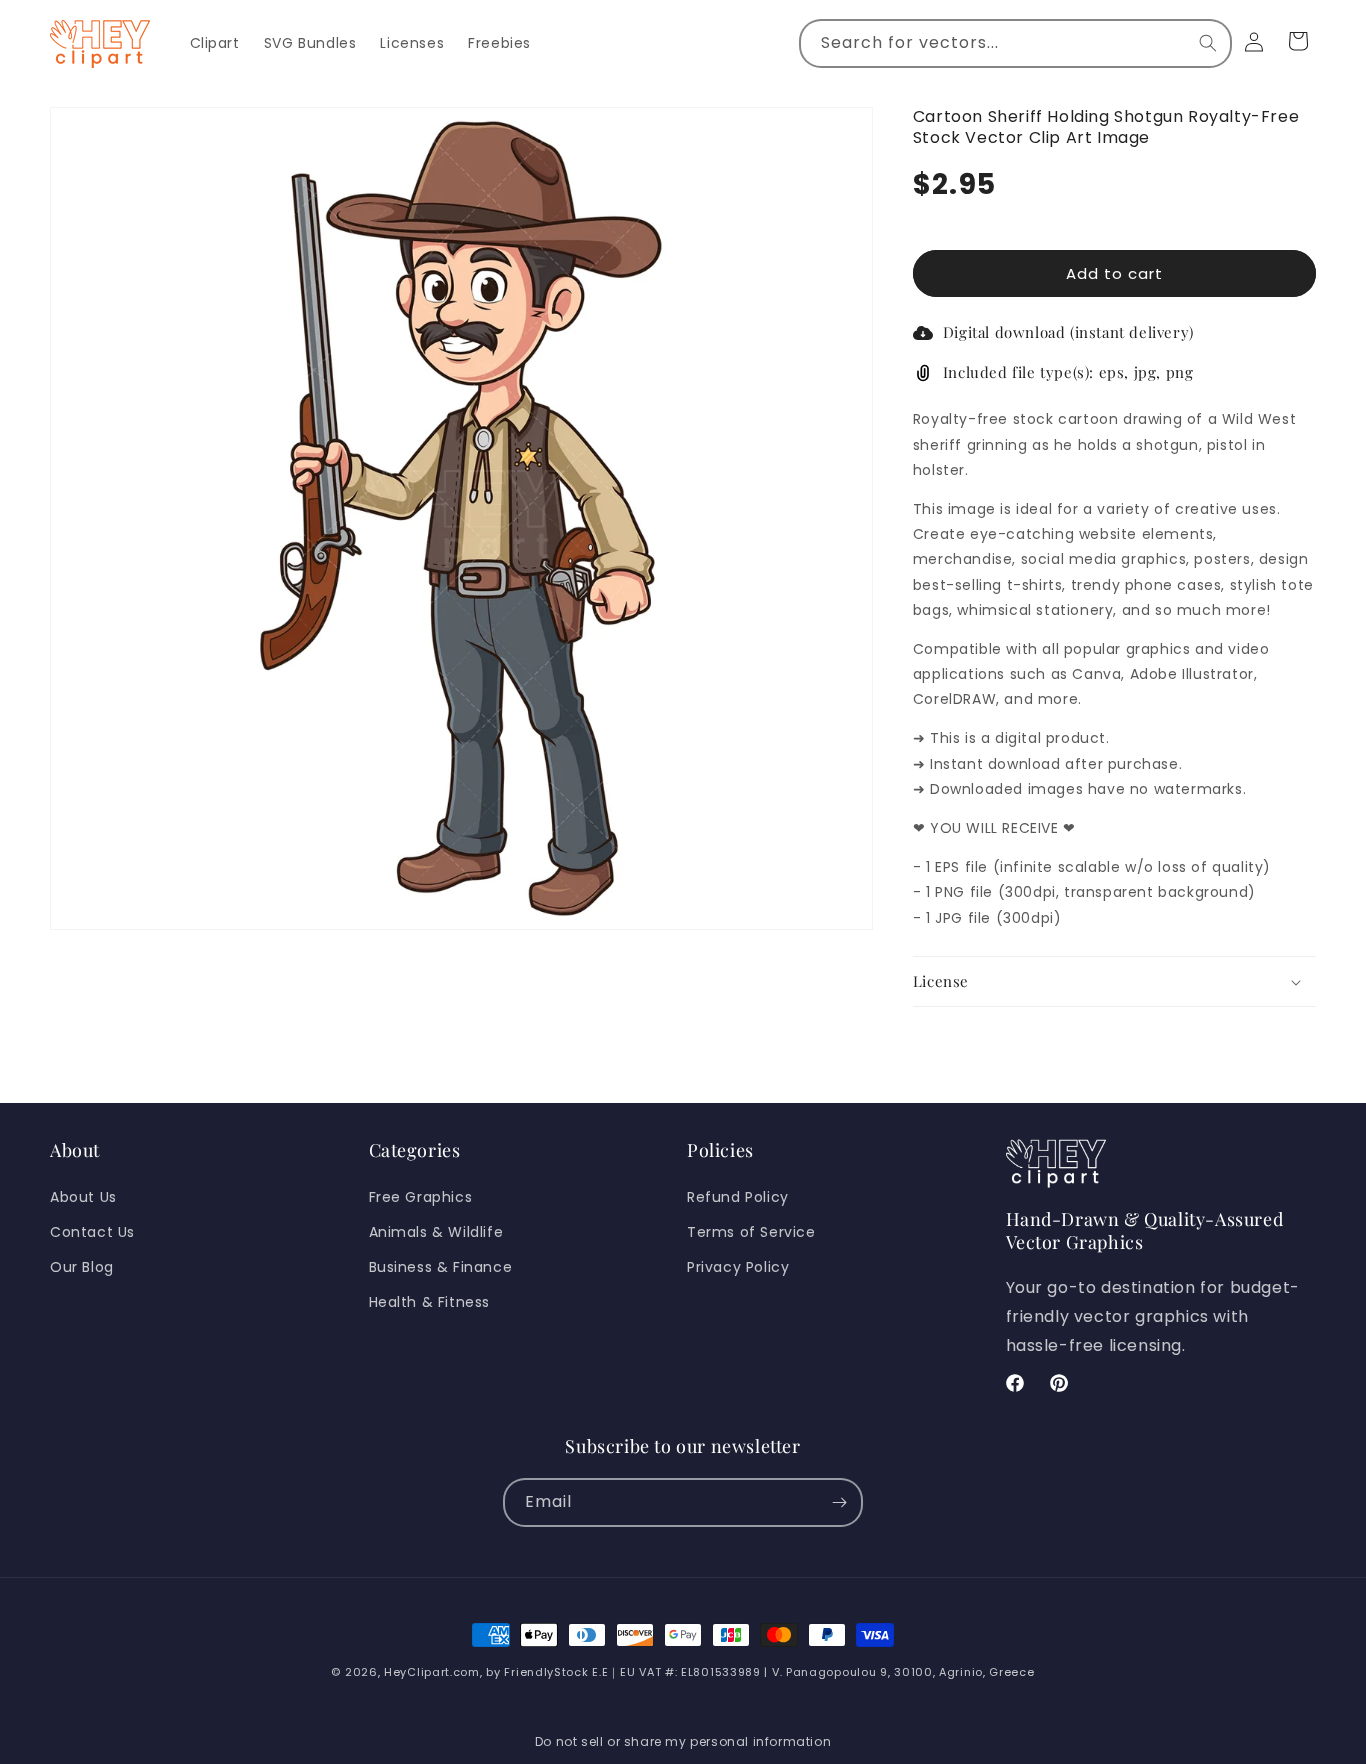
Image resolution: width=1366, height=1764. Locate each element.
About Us (83, 1197)
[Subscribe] (839, 1502)
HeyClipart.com (432, 1672)
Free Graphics (421, 1197)
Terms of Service (751, 1232)
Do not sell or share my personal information (683, 1741)
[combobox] (1015, 43)
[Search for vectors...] (1208, 43)
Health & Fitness (430, 1302)
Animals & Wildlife (436, 1232)
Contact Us (92, 1232)
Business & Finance (441, 1267)
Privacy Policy (738, 1267)
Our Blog (82, 1267)
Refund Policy (738, 1197)
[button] (1114, 982)
